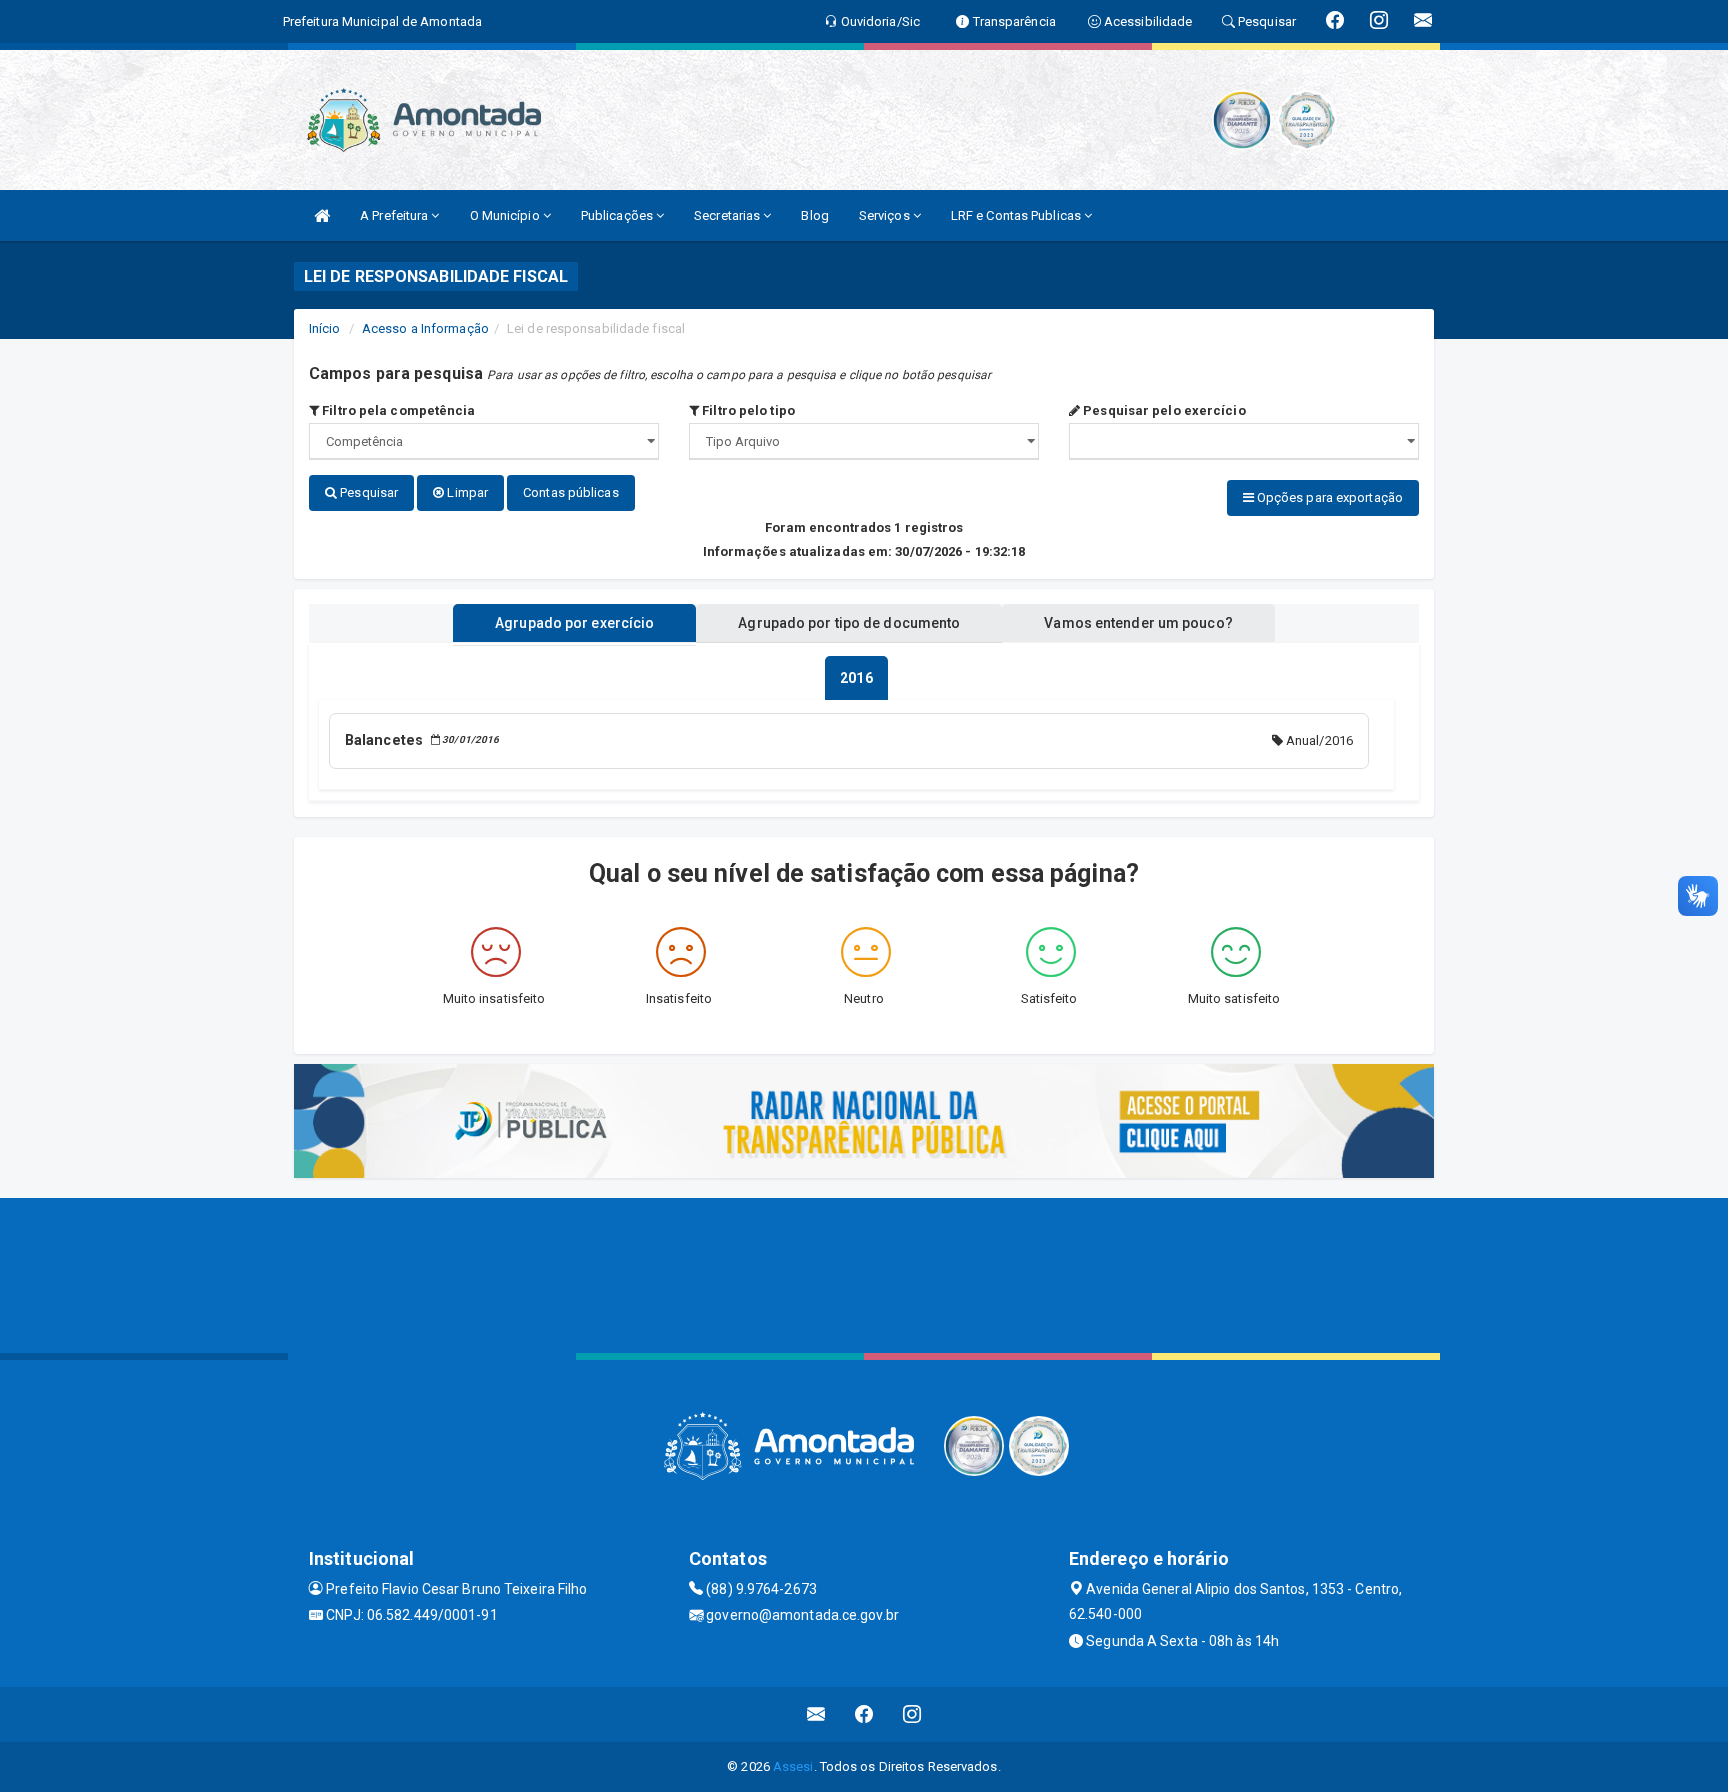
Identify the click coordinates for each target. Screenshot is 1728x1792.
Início (325, 328)
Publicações (618, 215)
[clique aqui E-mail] (816, 1714)
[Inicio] (322, 215)
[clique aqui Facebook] (864, 1714)
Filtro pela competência (397, 410)
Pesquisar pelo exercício (1163, 410)
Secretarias (728, 215)
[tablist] (856, 678)
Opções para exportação (1328, 497)
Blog (814, 215)
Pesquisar (367, 492)
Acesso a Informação (425, 328)
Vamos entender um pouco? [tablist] (1138, 623)
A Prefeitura (395, 215)
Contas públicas (571, 492)
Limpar (466, 492)
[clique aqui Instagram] (912, 1714)
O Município (506, 215)
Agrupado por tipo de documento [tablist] (849, 623)
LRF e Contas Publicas (1017, 215)
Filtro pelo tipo (747, 410)
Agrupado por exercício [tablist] (574, 623)
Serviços (886, 215)
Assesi (793, 1766)
